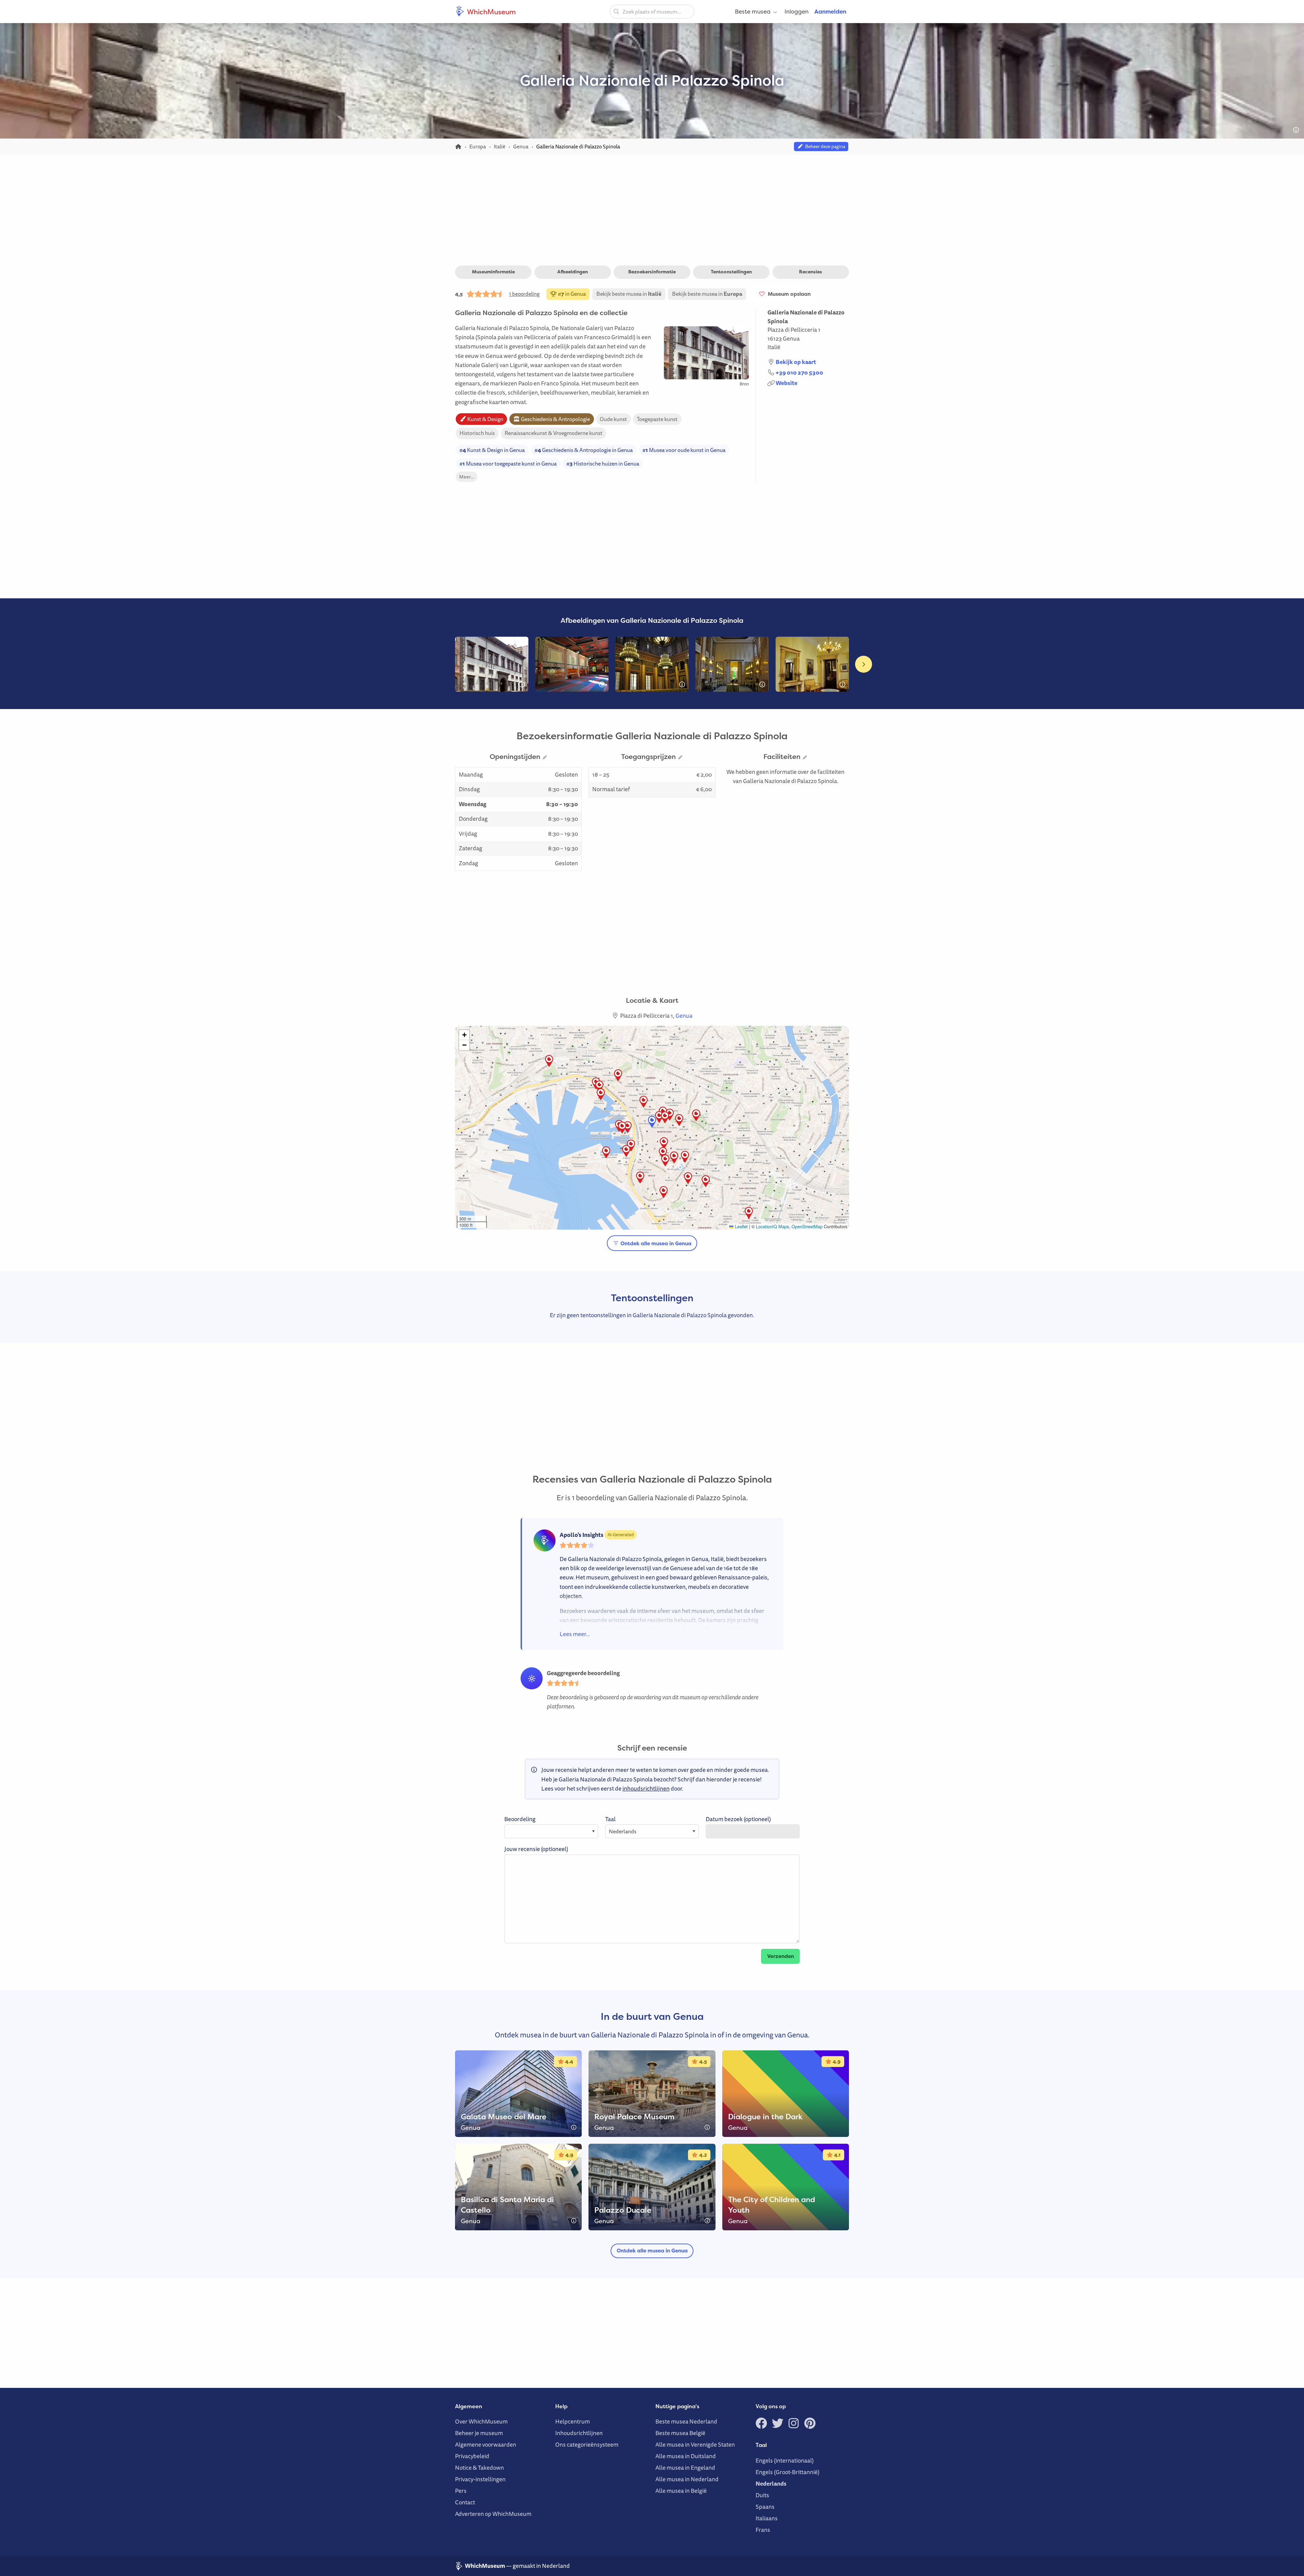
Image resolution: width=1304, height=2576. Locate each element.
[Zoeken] (616, 11)
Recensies (811, 272)
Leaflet (741, 1226)
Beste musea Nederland (686, 2421)
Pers (461, 2491)
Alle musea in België (681, 2491)
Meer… (467, 477)
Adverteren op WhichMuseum (493, 2514)
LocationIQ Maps (772, 1226)
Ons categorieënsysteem (587, 2444)
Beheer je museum (479, 2433)
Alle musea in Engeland (685, 2468)
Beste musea (753, 11)
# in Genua (571, 294)
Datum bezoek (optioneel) (738, 1819)
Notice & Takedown (479, 2468)
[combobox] (652, 12)
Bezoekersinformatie (652, 272)
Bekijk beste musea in (629, 294)
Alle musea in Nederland (687, 2479)
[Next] (864, 664)
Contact (465, 2502)
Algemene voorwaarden (486, 2444)
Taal (610, 1819)
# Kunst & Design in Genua (492, 450)
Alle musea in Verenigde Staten (695, 2444)
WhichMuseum (491, 12)
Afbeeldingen (573, 272)
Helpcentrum (573, 2421)
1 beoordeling (524, 294)
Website (786, 383)
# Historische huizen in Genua (603, 464)
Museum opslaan (788, 294)
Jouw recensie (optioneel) (536, 1849)
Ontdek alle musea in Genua (655, 1243)
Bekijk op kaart (796, 362)
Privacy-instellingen (480, 2479)
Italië (774, 347)
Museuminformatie (493, 272)
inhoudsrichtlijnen (646, 1788)
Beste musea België (680, 2433)
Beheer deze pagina (824, 146)
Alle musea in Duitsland (686, 2456)
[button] (628, 1127)
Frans (763, 2530)
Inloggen (796, 11)
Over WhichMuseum (481, 2421)
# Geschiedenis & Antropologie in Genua (584, 450)
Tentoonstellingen (731, 272)
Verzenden (781, 1956)
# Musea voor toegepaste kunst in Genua (508, 464)
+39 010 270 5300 (799, 372)
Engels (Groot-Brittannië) (787, 2472)
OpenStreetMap (807, 1226)
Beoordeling (520, 1819)
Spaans (765, 2507)
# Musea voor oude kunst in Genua (684, 450)
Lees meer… (575, 1634)
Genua (791, 338)
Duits (762, 2495)
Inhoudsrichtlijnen (579, 2433)
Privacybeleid (472, 2456)
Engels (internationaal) (785, 2460)
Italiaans (767, 2518)
